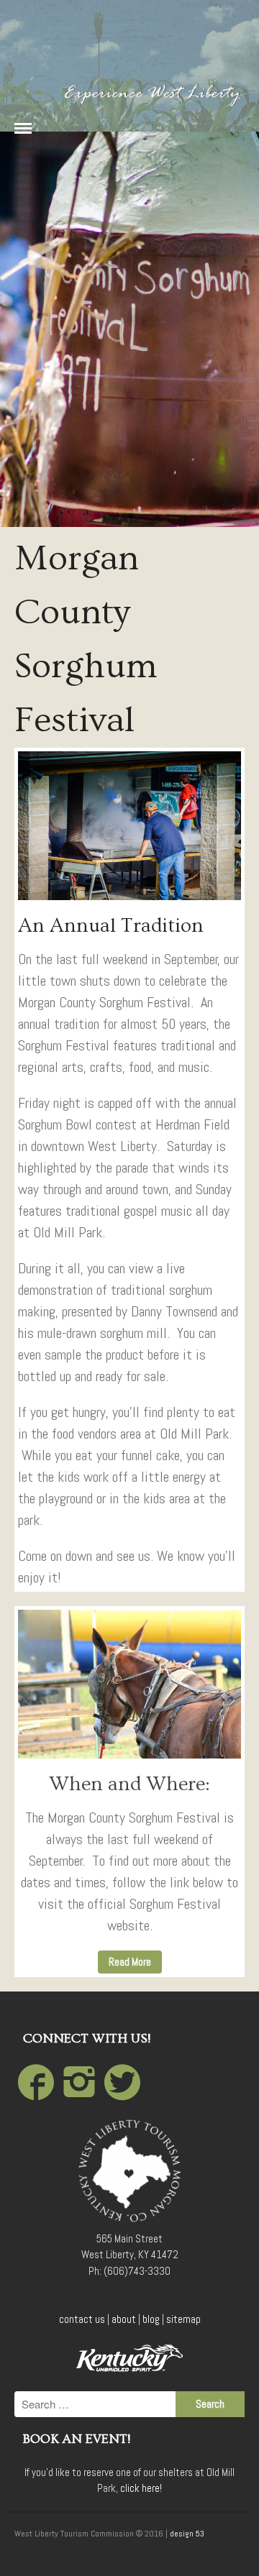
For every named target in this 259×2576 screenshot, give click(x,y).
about (124, 2319)
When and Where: (129, 1784)
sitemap (183, 2319)
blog (151, 2319)
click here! (141, 2488)
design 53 (187, 2534)
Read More (130, 1962)
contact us (82, 2319)
